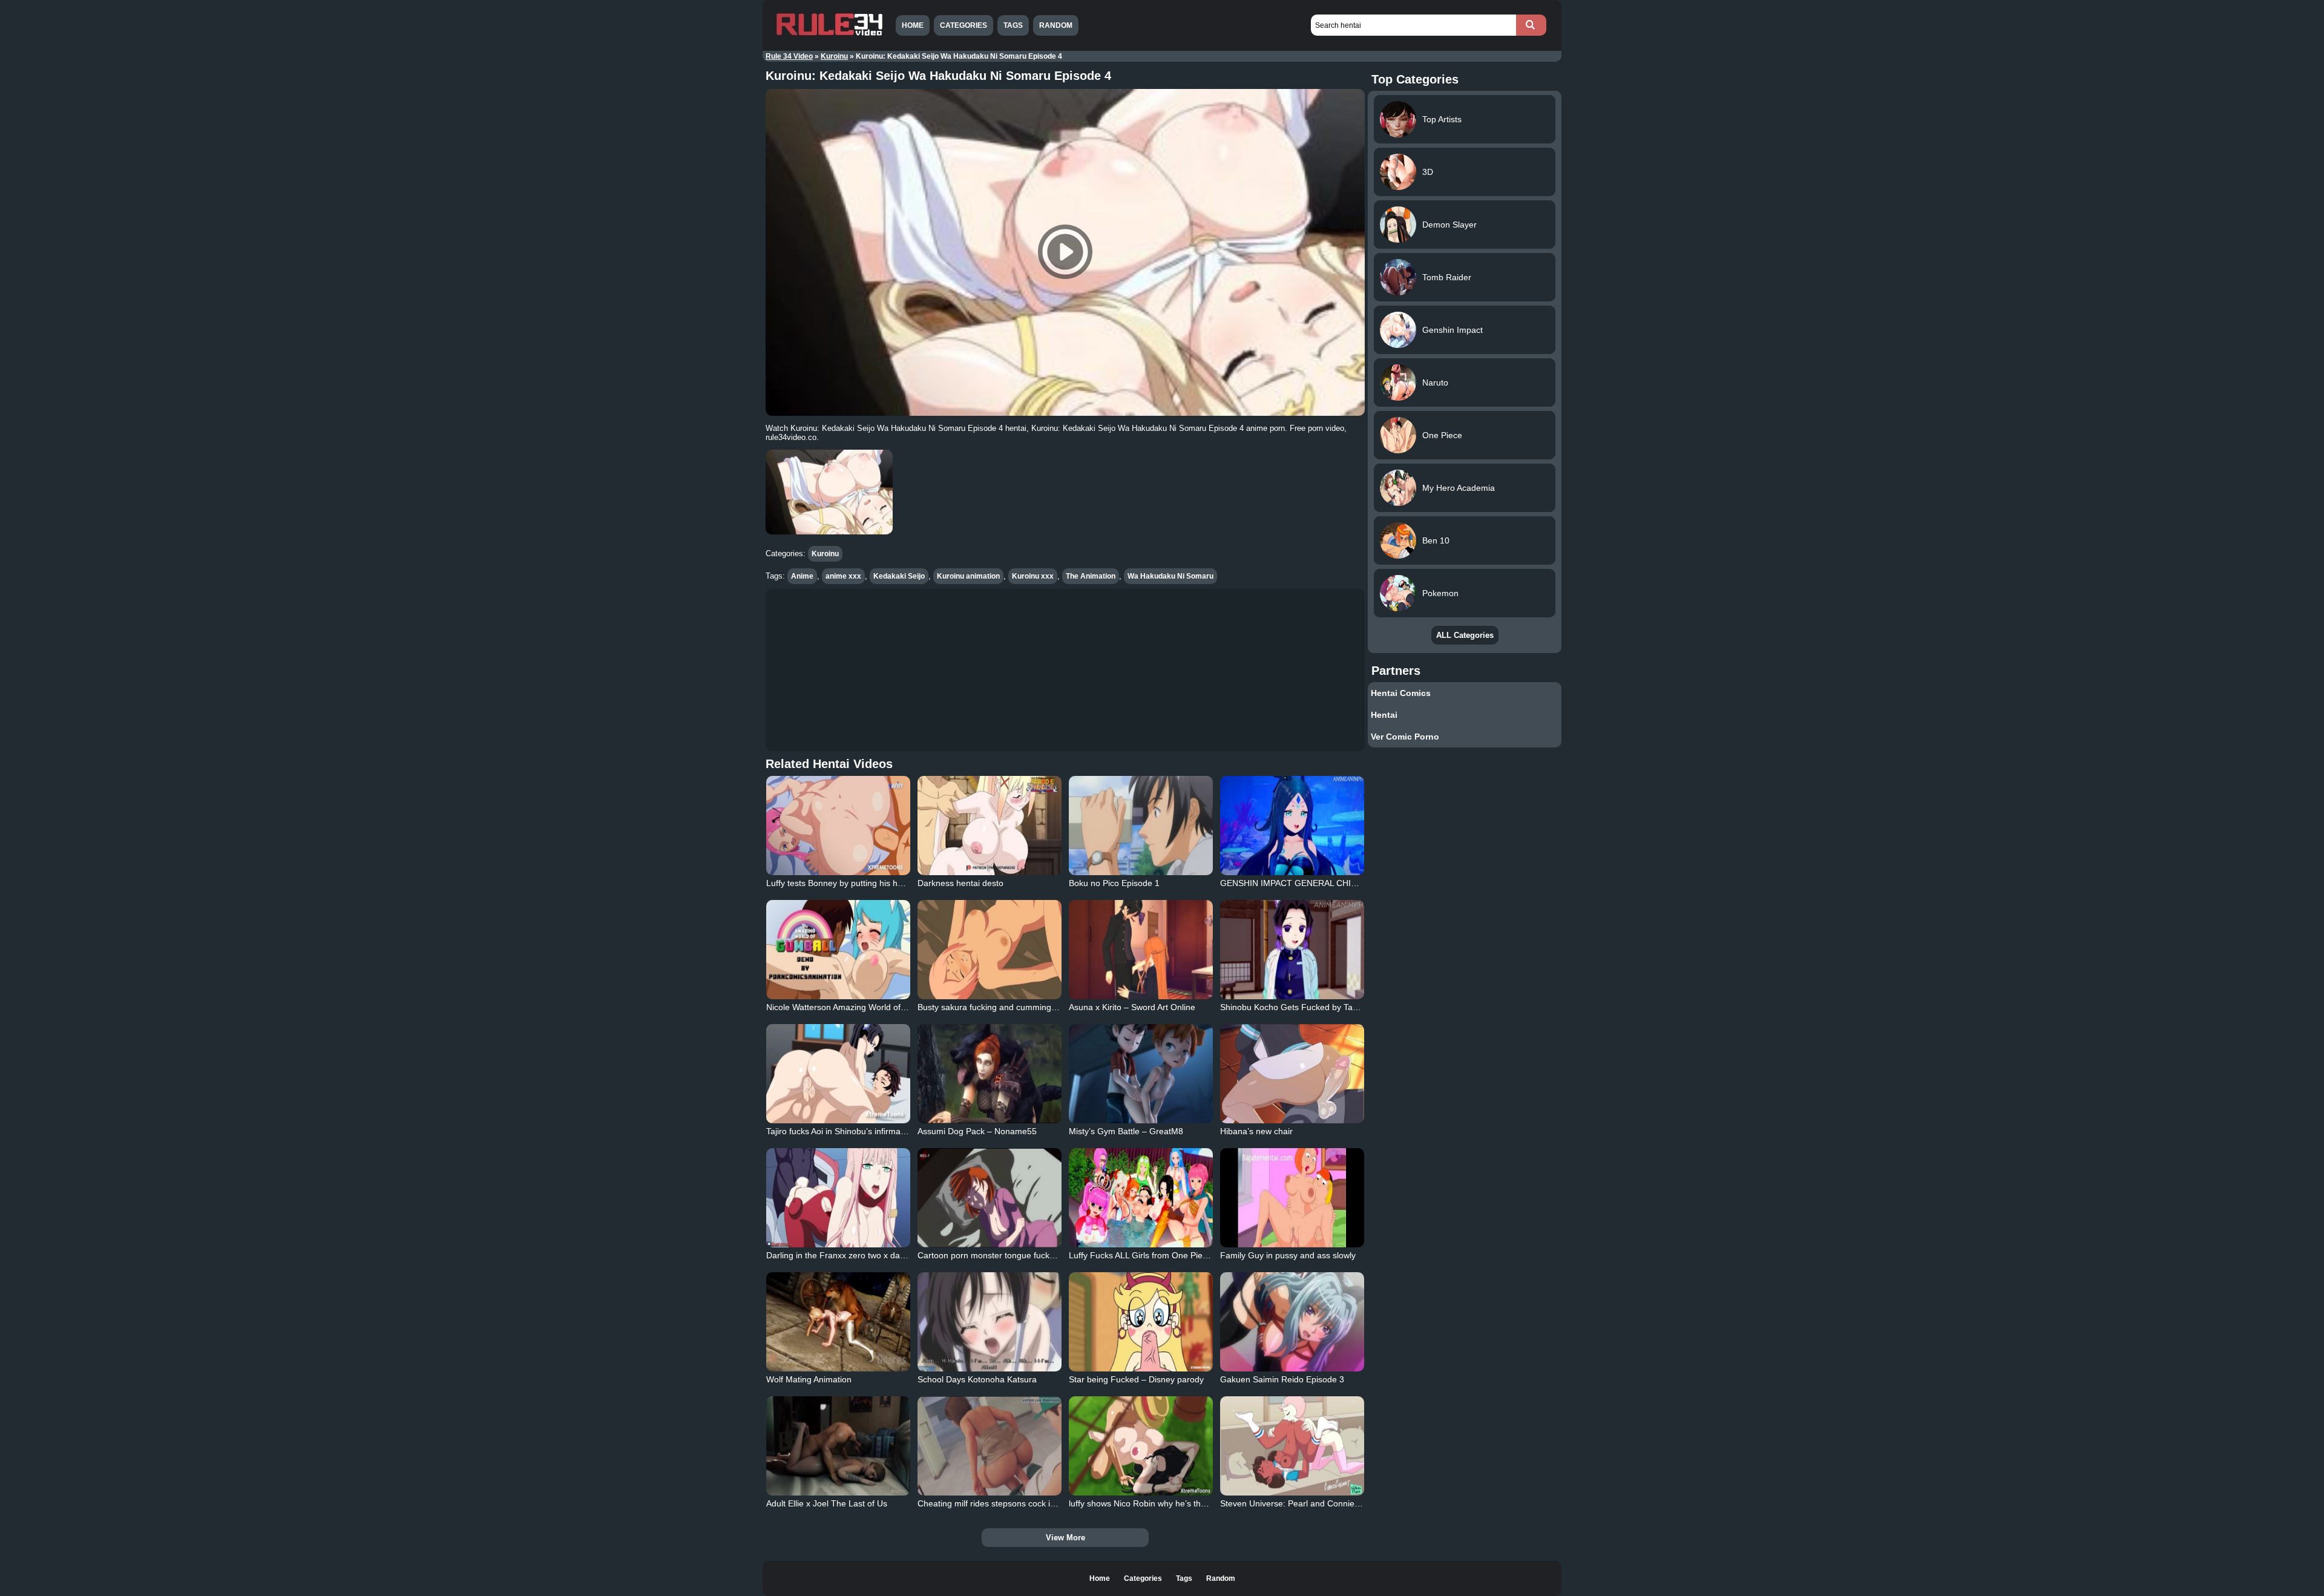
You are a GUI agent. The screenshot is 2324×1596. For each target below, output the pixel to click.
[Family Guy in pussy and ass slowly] (1292, 1198)
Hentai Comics (1401, 693)
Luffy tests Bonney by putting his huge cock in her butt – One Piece (894, 883)
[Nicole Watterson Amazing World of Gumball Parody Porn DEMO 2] (838, 950)
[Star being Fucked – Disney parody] (1141, 1322)
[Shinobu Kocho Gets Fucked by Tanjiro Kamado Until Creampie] (1292, 950)
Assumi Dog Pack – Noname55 (977, 1131)
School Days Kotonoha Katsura (977, 1379)
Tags (1013, 25)
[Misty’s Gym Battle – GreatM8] (1141, 1074)
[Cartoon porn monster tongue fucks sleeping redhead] (990, 1198)
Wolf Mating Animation (809, 1379)
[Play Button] (1065, 252)
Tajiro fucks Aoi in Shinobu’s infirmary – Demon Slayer (869, 1131)
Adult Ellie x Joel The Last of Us (827, 1503)
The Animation (1091, 576)
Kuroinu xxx (1033, 576)
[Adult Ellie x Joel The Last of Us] (838, 1446)
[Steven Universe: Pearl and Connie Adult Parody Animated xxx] (1292, 1446)
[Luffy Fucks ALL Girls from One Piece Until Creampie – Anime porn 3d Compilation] (1141, 1198)
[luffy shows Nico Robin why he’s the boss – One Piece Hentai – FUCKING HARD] (1141, 1446)
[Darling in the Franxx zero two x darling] (838, 1198)
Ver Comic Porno (1405, 737)
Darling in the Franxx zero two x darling (841, 1255)
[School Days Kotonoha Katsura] (990, 1322)
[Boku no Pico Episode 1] (1141, 826)
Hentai (1384, 715)
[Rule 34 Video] (829, 34)
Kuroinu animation (968, 576)
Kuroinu (834, 56)
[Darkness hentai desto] (990, 826)
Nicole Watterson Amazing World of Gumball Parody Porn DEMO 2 (893, 1007)
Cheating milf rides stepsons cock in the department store (1028, 1503)
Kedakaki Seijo (899, 576)
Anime (802, 576)
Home (913, 25)
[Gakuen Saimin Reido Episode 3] (1292, 1322)
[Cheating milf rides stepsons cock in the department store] (990, 1446)
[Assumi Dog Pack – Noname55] (990, 1074)
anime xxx (843, 576)
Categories (963, 25)
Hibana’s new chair (1256, 1131)
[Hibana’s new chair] (1292, 1074)
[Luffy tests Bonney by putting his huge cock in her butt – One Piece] (838, 826)
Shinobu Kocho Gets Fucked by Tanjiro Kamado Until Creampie (1341, 1007)
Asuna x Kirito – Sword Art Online (1132, 1007)
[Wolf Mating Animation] (838, 1322)
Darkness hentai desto (960, 883)
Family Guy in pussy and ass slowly (1288, 1255)
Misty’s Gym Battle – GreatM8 (1126, 1131)
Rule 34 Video (789, 56)
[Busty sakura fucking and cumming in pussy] (990, 950)
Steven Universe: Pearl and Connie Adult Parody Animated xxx (1339, 1503)
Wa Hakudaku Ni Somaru (1170, 576)
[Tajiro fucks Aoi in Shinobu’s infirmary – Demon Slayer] (838, 1074)
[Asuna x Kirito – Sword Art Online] (1141, 950)
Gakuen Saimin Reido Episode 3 (1282, 1379)
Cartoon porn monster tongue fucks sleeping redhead (1020, 1255)
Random (1056, 25)
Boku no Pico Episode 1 (1114, 883)
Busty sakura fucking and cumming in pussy (1001, 1007)
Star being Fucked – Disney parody (1136, 1379)
